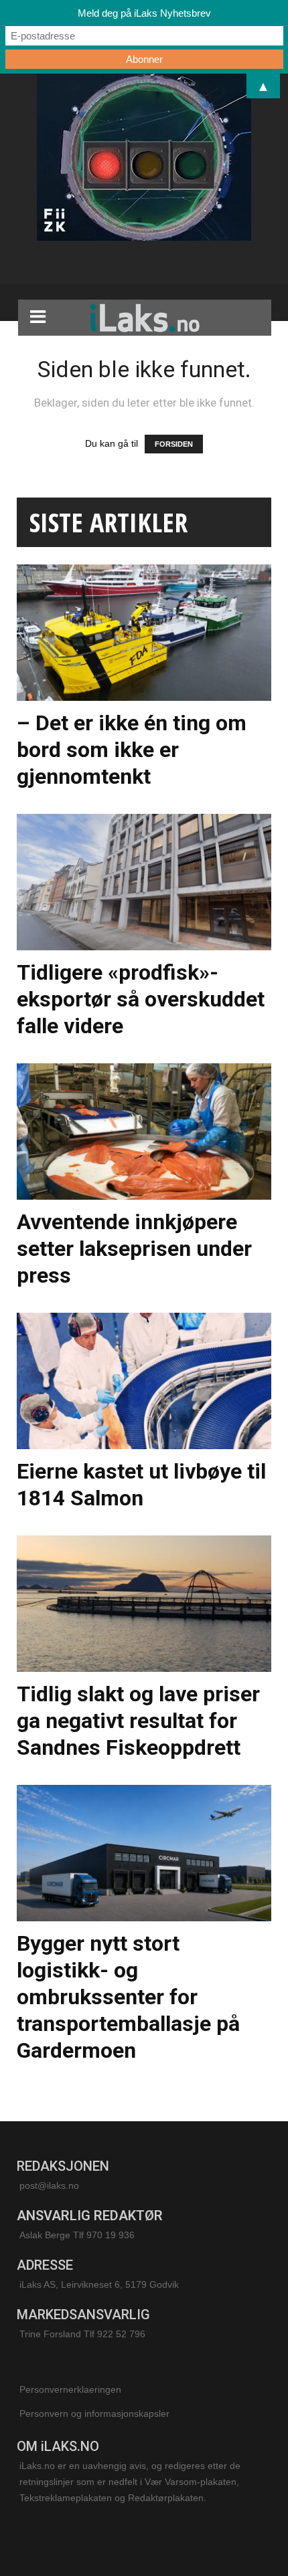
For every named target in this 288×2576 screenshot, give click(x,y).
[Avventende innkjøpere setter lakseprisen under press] (144, 1132)
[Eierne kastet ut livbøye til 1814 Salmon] (144, 1381)
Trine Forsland (50, 2334)
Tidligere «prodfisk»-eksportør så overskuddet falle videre (141, 999)
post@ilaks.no (49, 2185)
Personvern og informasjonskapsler (94, 2413)
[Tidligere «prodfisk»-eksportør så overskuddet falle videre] (144, 882)
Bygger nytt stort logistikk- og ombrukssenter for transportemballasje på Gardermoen (128, 1997)
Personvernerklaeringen (70, 2389)
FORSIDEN (174, 444)
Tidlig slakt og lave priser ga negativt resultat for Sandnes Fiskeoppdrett (138, 1721)
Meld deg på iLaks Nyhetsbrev (144, 13)
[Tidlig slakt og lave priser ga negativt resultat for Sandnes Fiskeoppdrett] (144, 1604)
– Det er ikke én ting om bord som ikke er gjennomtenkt (132, 750)
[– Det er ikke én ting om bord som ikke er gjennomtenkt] (144, 633)
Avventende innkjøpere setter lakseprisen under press (134, 1249)
